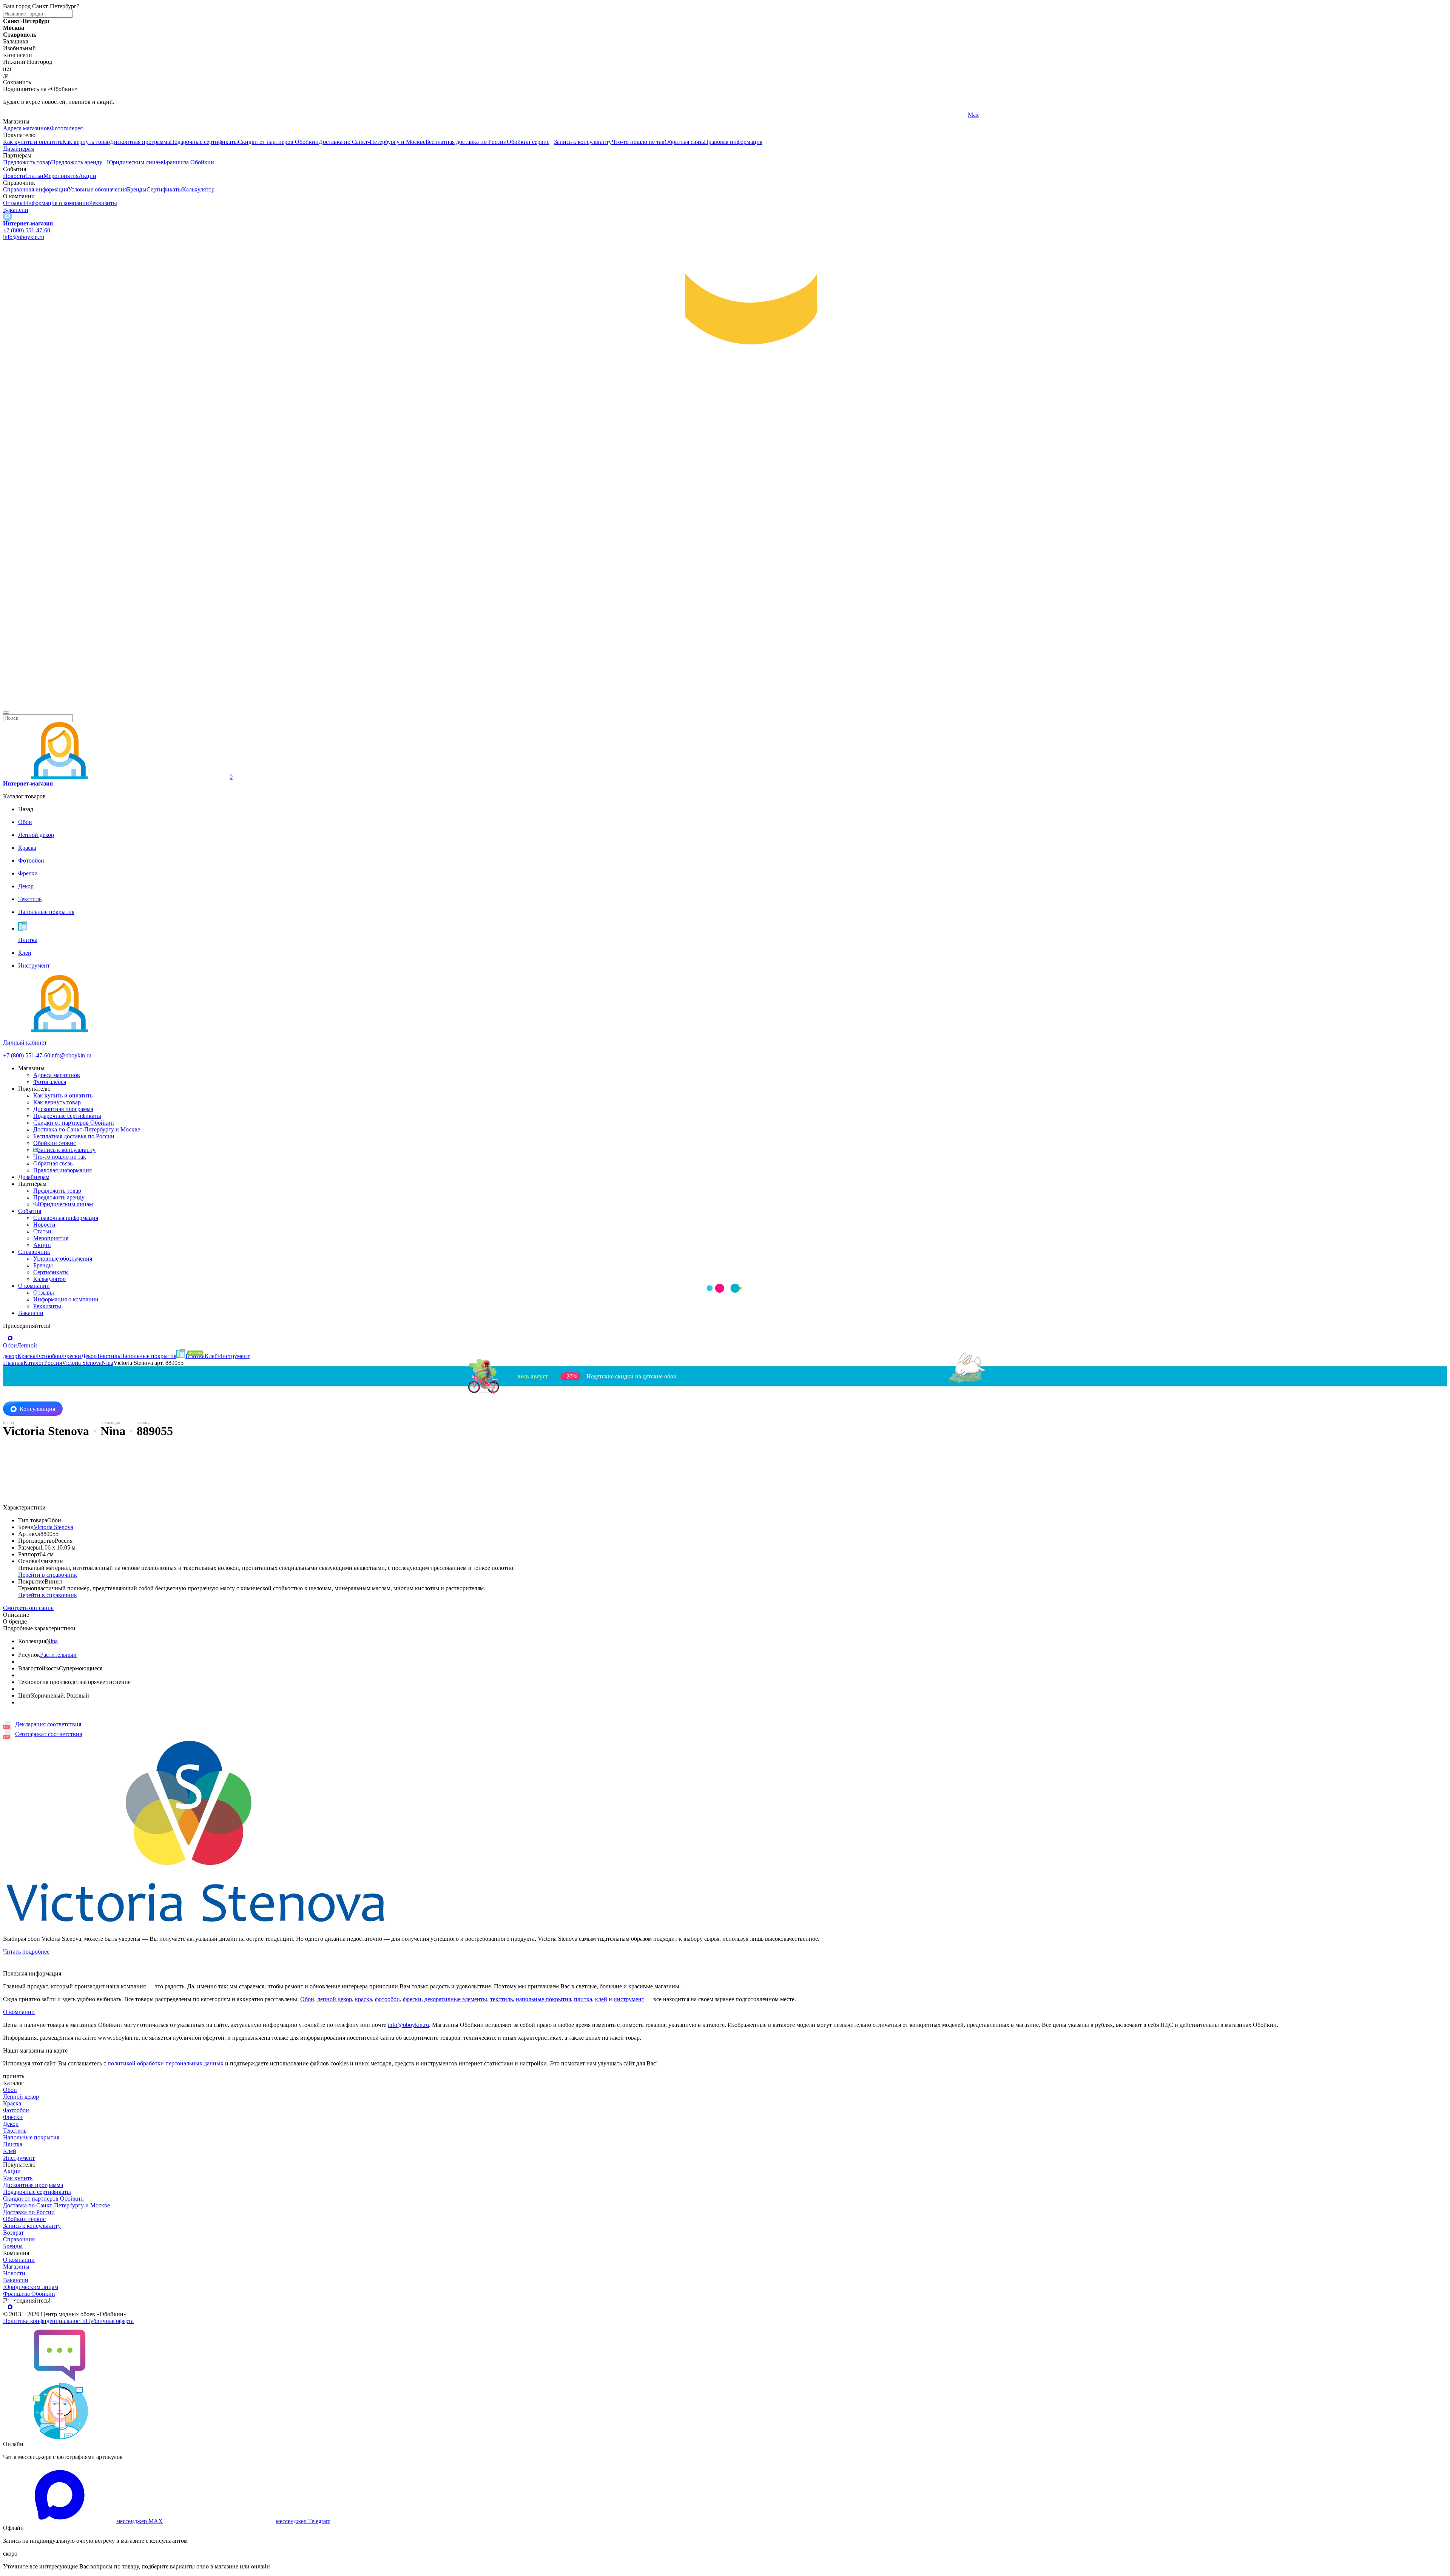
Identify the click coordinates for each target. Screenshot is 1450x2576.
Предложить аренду (77, 162)
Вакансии (16, 210)
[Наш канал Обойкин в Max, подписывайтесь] (8, 217)
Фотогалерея (66, 128)
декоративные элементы (456, 1999)
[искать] (6, 713)
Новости (14, 176)
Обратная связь (684, 142)
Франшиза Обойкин (188, 162)
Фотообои (16, 2110)
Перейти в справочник (48, 1575)
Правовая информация (733, 142)
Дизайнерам (19, 149)
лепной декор (335, 1999)
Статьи (34, 176)
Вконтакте (499, 115)
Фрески (13, 2117)
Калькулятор (198, 189)
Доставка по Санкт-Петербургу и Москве (372, 142)
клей (601, 1999)
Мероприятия (61, 176)
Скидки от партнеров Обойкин (278, 142)
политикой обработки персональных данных (166, 2063)
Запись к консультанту (583, 142)
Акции (87, 176)
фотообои (387, 1999)
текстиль (501, 1999)
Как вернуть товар (86, 142)
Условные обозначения (97, 189)
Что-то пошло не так (638, 142)
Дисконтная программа (140, 142)
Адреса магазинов (26, 128)
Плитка (13, 2144)
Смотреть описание (28, 1608)
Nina (52, 1641)
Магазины (16, 2267)
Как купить (18, 2178)
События (30, 1211)
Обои (307, 1999)
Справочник (34, 1252)
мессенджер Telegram (303, 2521)
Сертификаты (164, 189)
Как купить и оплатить (33, 142)
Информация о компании (56, 203)
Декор (11, 2124)
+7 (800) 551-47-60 (27, 230)
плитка (583, 1999)
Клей (10, 2151)
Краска (12, 2103)
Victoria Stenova (53, 1527)
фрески (412, 1999)
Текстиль (15, 2131)
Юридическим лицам (134, 162)
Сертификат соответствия (49, 1734)
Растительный (58, 1655)
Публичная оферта (110, 2321)
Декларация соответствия (48, 1724)
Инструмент (19, 2158)
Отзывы (13, 203)
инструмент (629, 1999)
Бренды (137, 189)
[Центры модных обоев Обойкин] (725, 704)
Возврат (13, 2233)
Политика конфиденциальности (44, 2321)
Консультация (37, 1409)
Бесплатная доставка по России (466, 142)
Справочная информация (35, 189)
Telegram (14, 115)
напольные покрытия (543, 1999)
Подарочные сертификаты (204, 142)
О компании (34, 1286)
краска (363, 1999)
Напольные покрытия (31, 2137)
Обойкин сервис (528, 142)
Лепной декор (21, 2097)
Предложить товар (27, 162)
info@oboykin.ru (24, 237)
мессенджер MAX (140, 2521)
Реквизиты (103, 203)
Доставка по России (29, 2212)
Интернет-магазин (28, 223)
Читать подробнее (26, 1952)
